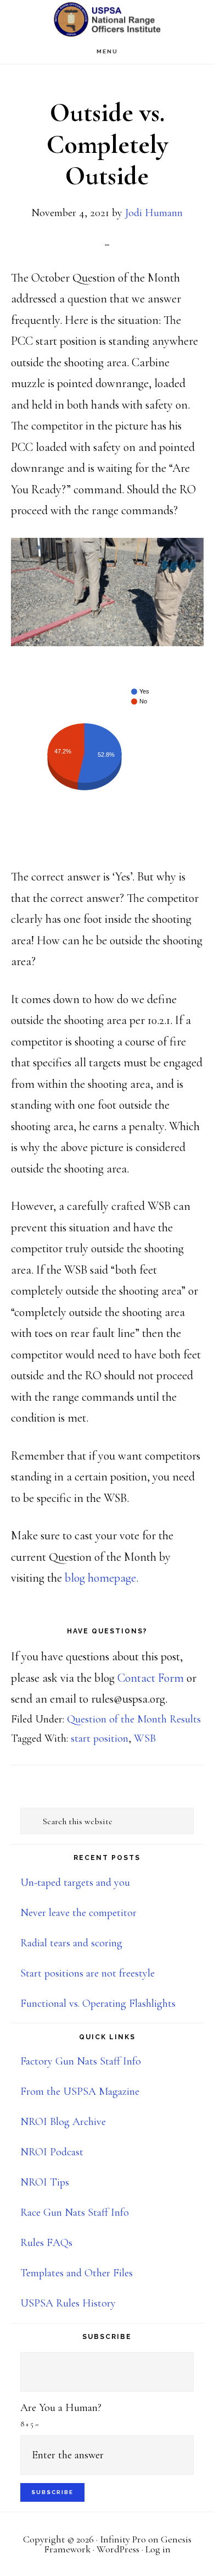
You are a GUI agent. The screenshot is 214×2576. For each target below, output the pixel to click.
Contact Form (151, 1678)
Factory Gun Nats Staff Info (81, 2061)
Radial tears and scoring (71, 1943)
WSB (145, 1738)
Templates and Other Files (77, 2273)
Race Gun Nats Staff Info (75, 2212)
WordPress (118, 2549)
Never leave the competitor (78, 1913)
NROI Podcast (52, 2152)
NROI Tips (45, 2182)
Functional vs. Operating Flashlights (98, 2003)
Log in (158, 2549)
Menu (107, 51)
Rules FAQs (46, 2243)
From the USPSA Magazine (80, 2091)
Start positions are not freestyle (88, 1973)
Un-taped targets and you (75, 1883)
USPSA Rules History (68, 2303)
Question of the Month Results (134, 1719)
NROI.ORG (107, 20)
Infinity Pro (123, 2539)
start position (100, 1738)
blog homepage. (102, 1578)
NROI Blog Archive (63, 2122)
